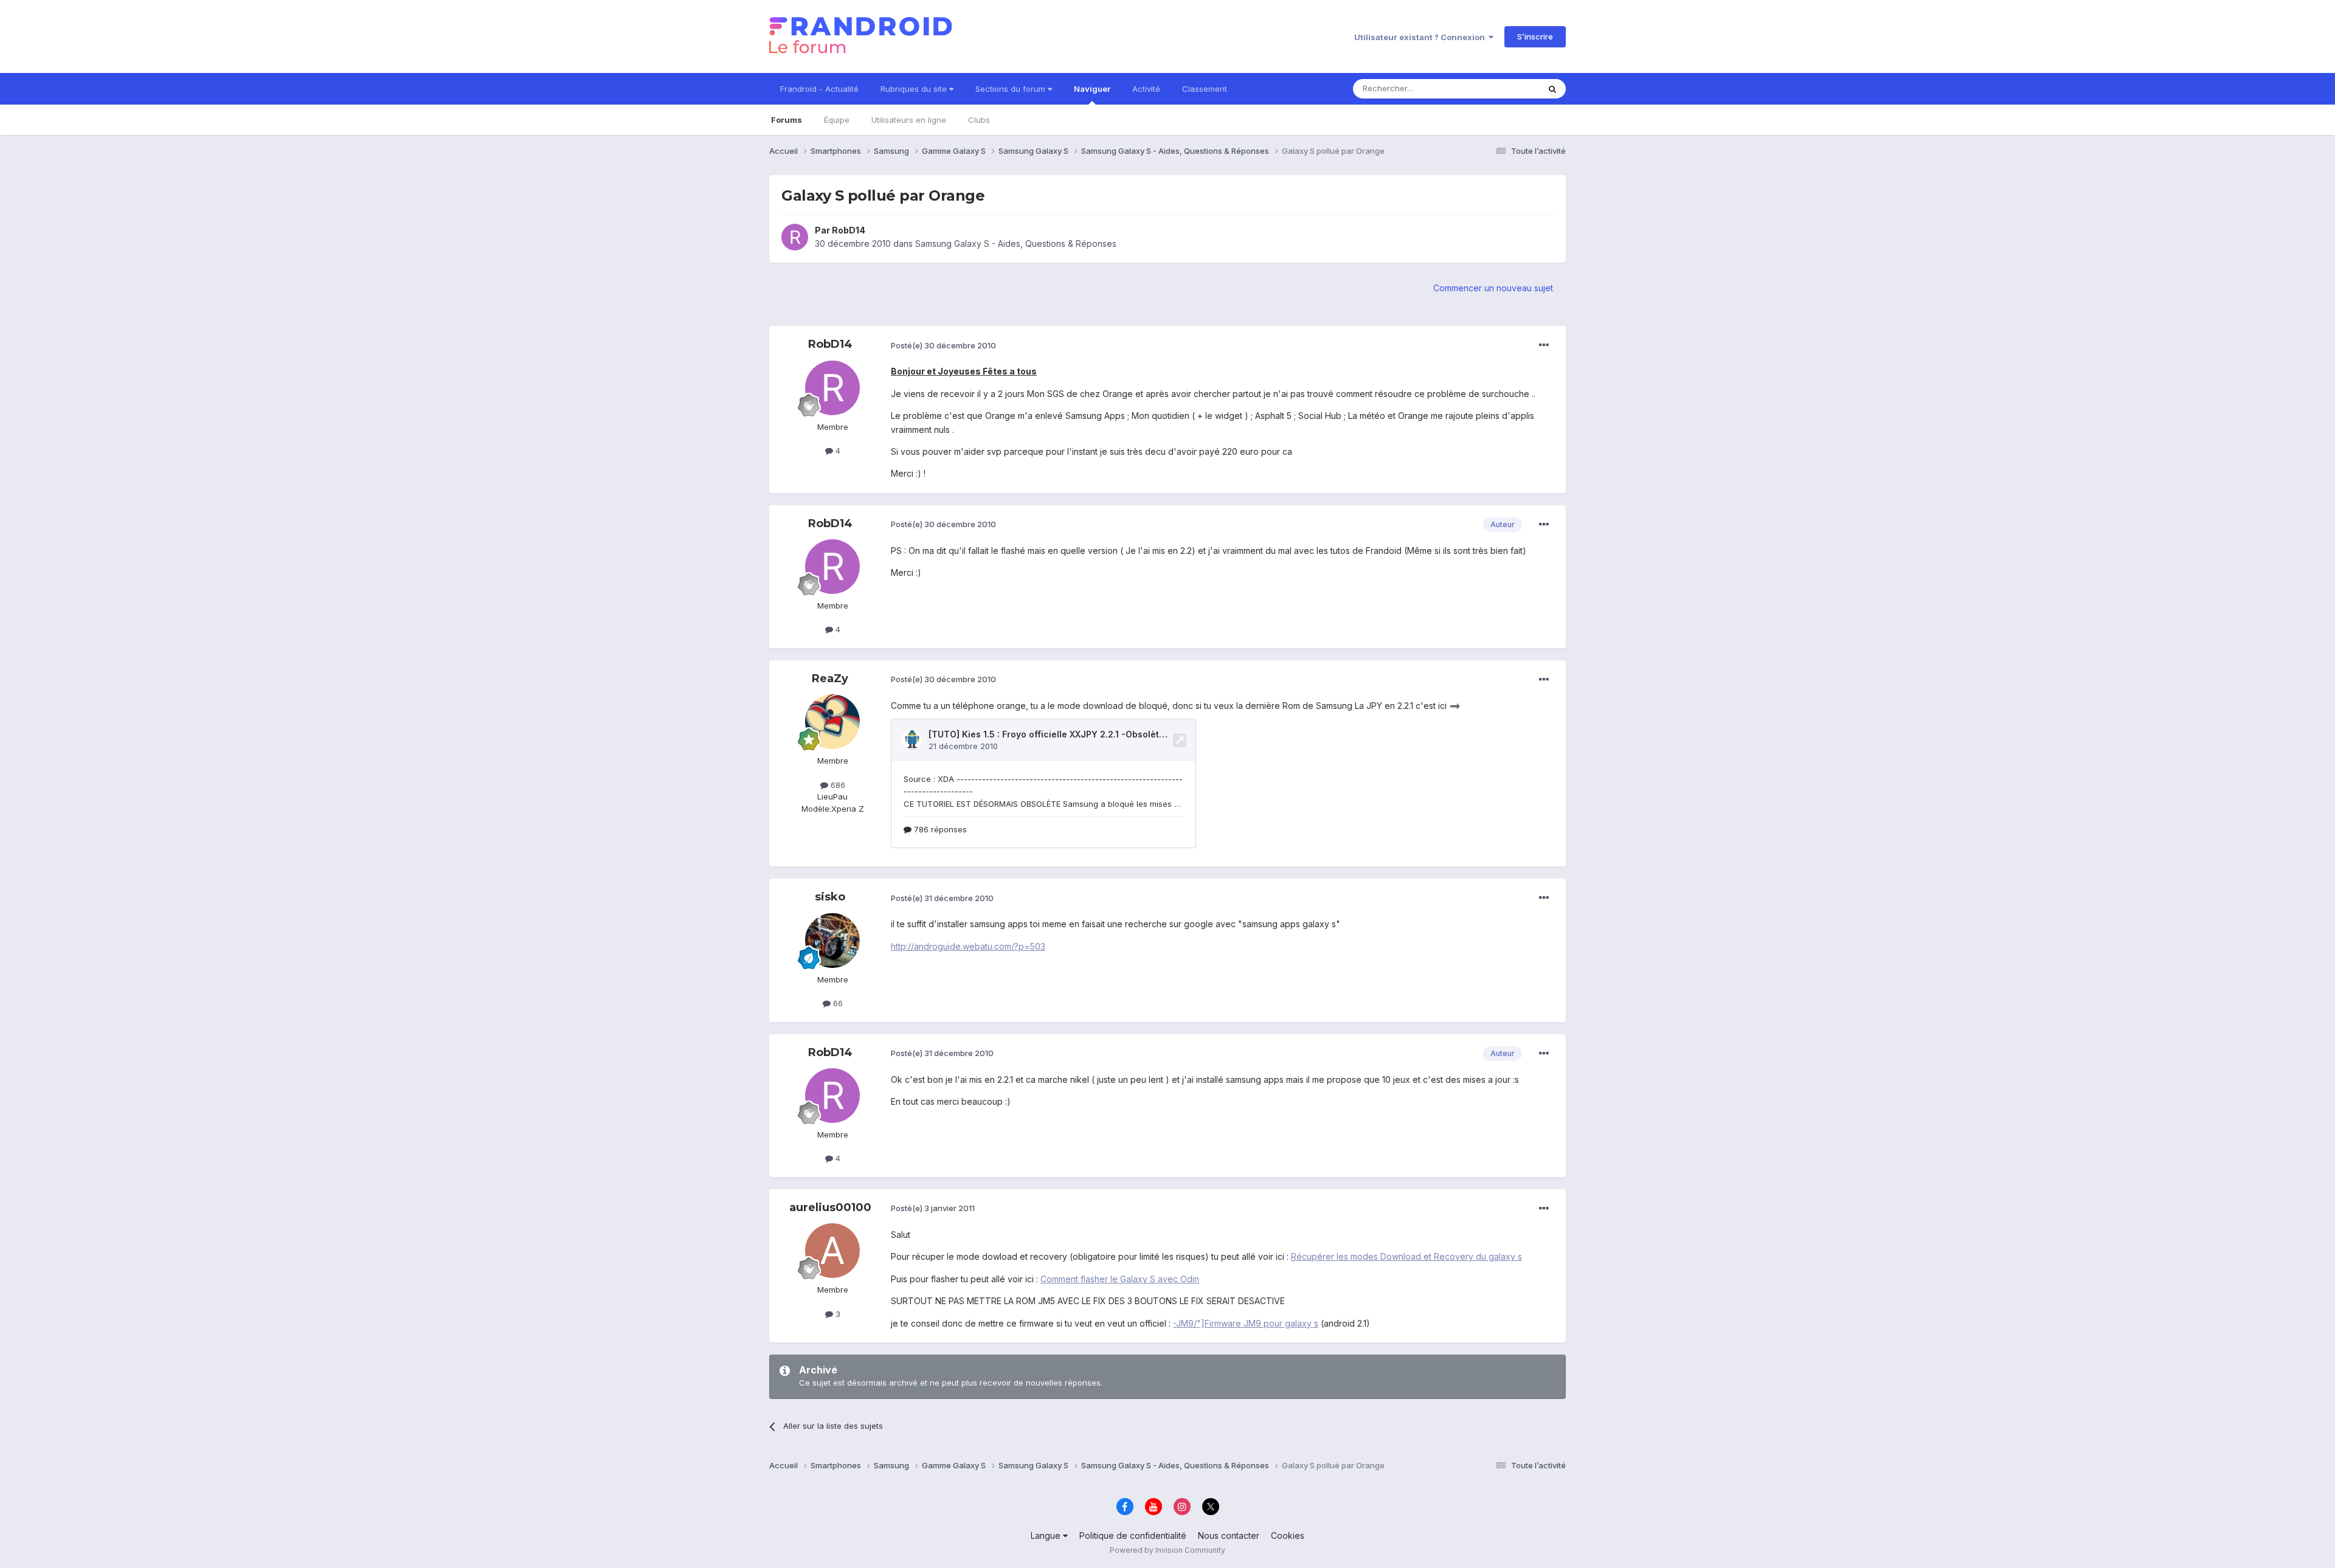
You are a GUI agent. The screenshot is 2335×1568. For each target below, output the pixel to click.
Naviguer (1092, 89)
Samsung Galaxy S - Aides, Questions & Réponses (1016, 243)
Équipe (837, 120)
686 (837, 785)
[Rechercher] (1552, 89)
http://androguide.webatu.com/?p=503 (968, 946)
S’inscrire (1535, 36)
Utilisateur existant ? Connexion (1421, 37)
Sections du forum (1012, 89)
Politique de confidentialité (1133, 1535)
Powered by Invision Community (1167, 1550)
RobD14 (849, 230)
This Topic (1503, 88)
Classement (1205, 89)
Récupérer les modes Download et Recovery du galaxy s (1406, 1256)
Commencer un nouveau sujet (1493, 288)
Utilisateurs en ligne (909, 120)
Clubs (979, 120)
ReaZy (830, 679)
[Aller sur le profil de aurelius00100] (832, 1251)
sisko (830, 897)
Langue (1047, 1535)
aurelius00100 (830, 1207)
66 (837, 1003)
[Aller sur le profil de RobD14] (795, 237)
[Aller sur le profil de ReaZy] (832, 722)
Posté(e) (943, 345)
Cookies (1288, 1535)
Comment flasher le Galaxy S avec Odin (1120, 1279)
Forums (787, 120)
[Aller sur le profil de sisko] (832, 941)
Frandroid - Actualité (819, 89)
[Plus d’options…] (1544, 345)
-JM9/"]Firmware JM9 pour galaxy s (1246, 1323)
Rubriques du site (915, 89)
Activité (1146, 89)
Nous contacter (1229, 1535)
